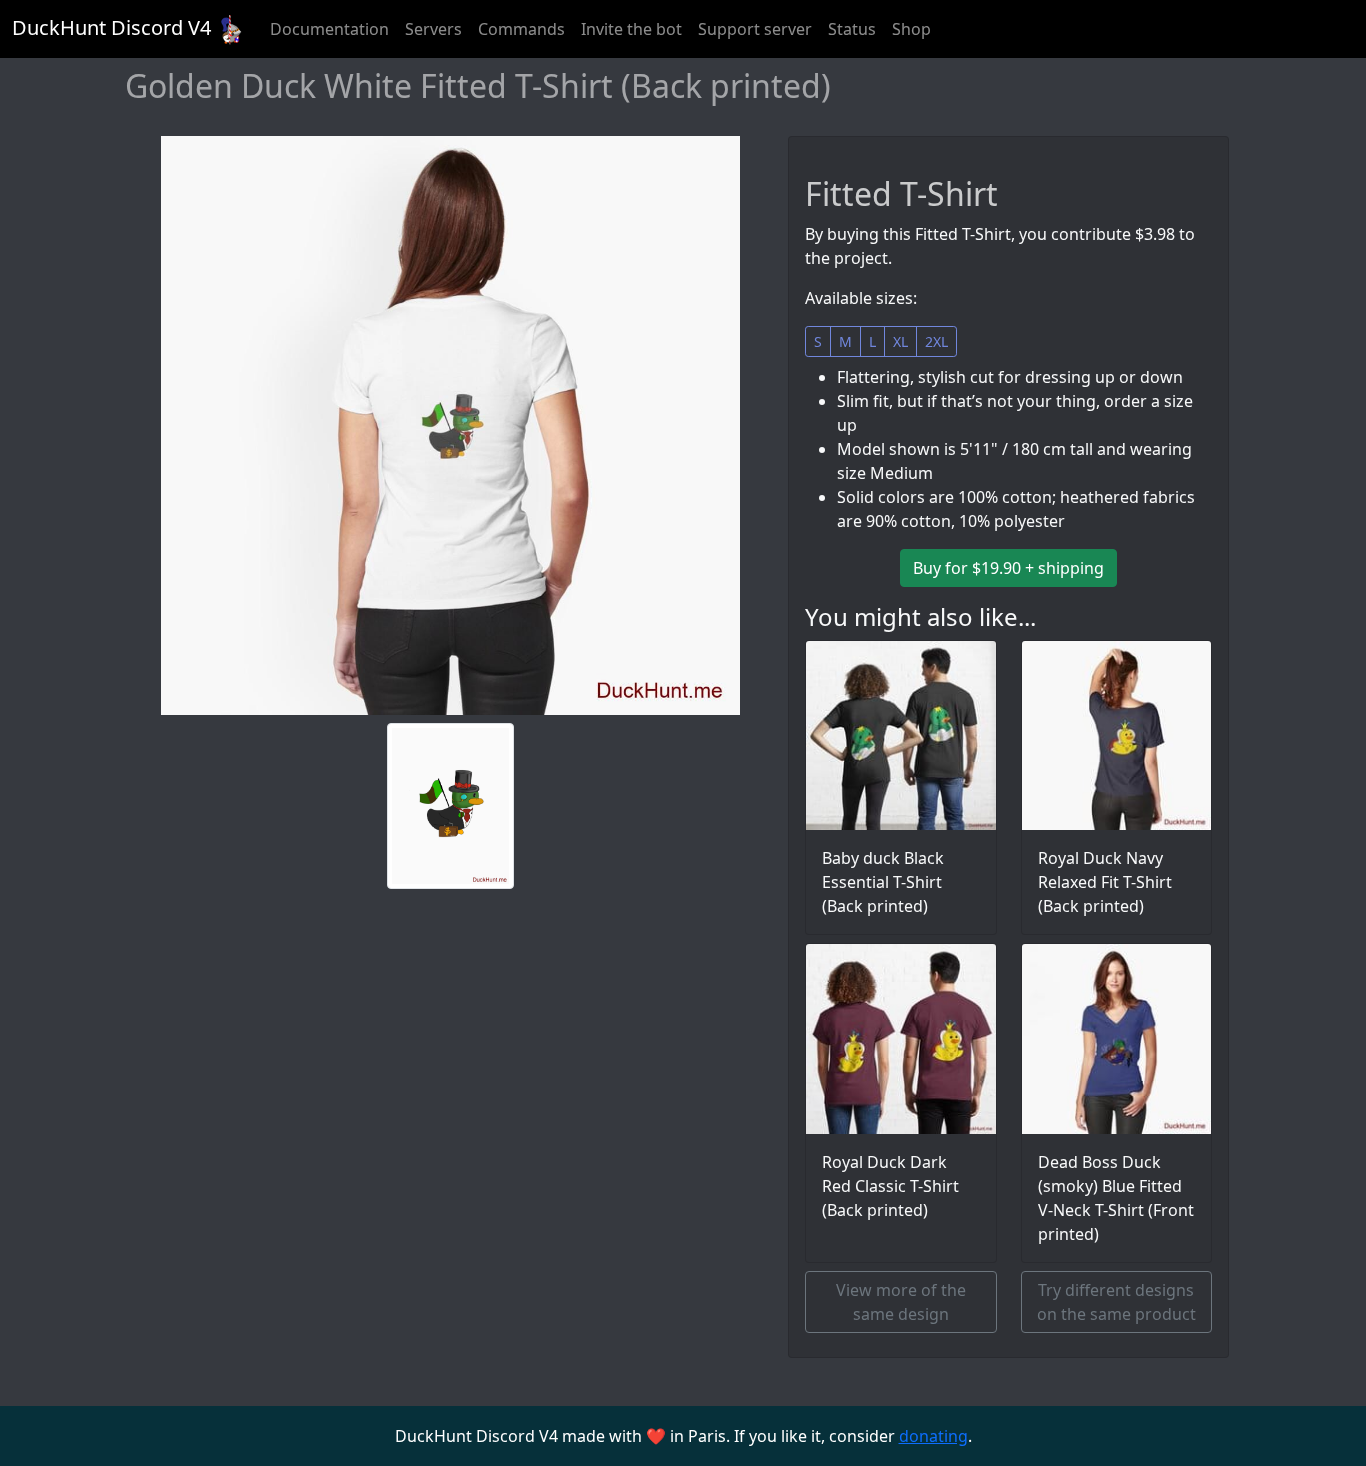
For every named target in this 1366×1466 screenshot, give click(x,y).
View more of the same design (901, 1302)
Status (852, 29)
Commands (521, 29)
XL (900, 341)
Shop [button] (911, 29)
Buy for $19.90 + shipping (1008, 568)
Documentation (329, 29)
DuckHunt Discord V (111, 27)
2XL (936, 341)
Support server (755, 29)
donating (933, 1436)
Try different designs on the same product (1116, 1302)
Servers (433, 29)
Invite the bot (631, 29)
